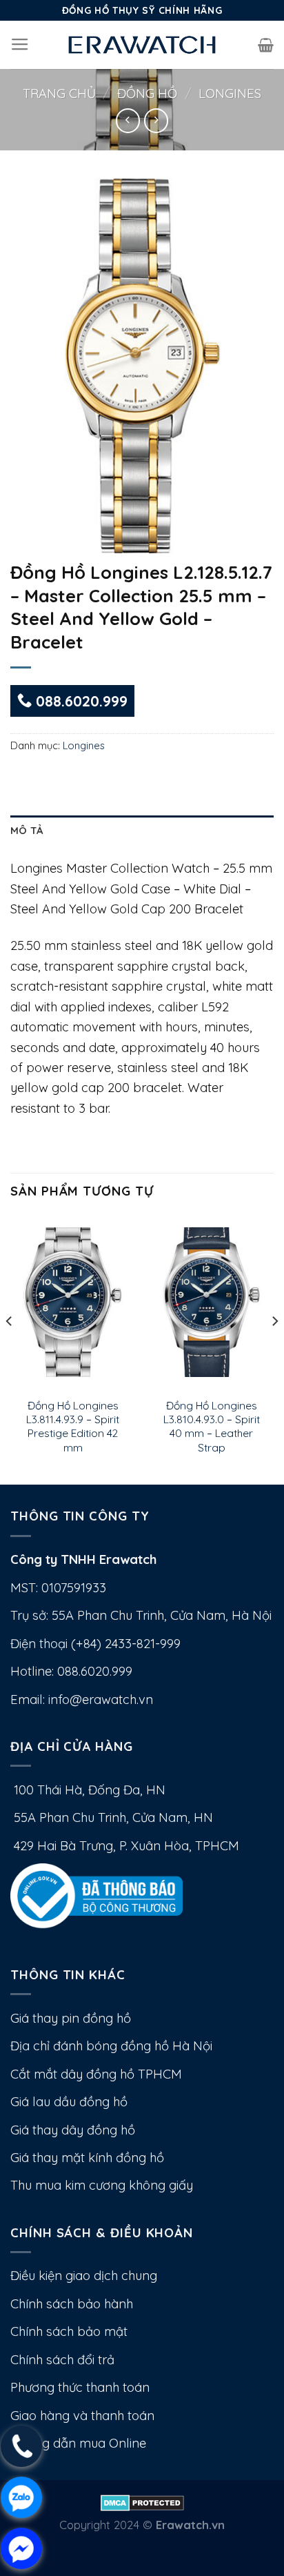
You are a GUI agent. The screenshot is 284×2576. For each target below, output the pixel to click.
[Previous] (10, 1349)
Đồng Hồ (147, 93)
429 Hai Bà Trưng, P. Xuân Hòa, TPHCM (125, 1846)
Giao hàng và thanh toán (82, 2416)
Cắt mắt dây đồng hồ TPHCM (96, 2074)
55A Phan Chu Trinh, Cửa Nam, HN (112, 1817)
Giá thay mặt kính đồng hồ (87, 2158)
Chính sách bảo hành (72, 2304)
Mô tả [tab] (27, 830)
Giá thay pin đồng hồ (71, 2018)
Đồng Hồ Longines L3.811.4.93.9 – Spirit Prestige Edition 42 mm (73, 1426)
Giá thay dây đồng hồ (73, 2130)
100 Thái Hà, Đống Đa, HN (88, 1790)
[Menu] (20, 45)
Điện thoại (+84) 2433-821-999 (95, 1644)
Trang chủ (59, 93)
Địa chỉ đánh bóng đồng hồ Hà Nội (111, 2046)
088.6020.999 (80, 701)
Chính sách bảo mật (69, 2331)
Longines (230, 93)
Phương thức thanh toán (80, 2387)
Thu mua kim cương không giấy (102, 2185)
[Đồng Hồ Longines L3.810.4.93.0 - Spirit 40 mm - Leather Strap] (211, 1302)
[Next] (274, 1349)
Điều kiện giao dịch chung (84, 2276)
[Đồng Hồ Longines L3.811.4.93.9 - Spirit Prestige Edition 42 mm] (73, 1302)
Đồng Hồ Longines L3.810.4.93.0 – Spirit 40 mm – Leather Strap (212, 1426)
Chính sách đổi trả (62, 2360)
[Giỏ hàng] (266, 45)
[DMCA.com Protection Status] (142, 2501)
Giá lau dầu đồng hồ (69, 2102)
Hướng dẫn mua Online (78, 2443)
